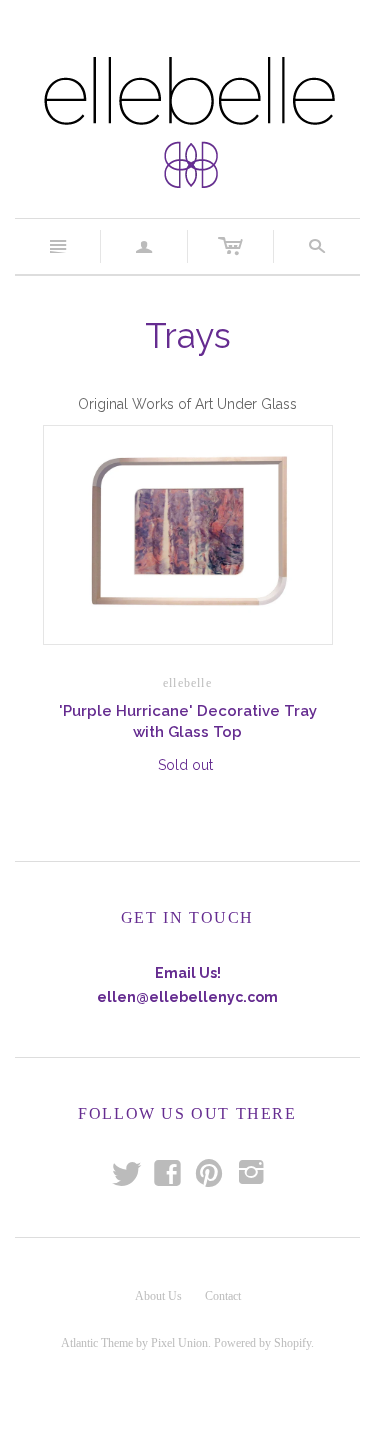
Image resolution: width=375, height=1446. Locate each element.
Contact (223, 1296)
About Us (158, 1296)
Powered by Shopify (262, 1343)
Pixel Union (179, 1343)
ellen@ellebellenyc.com (187, 997)
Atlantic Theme (97, 1343)
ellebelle (187, 683)
